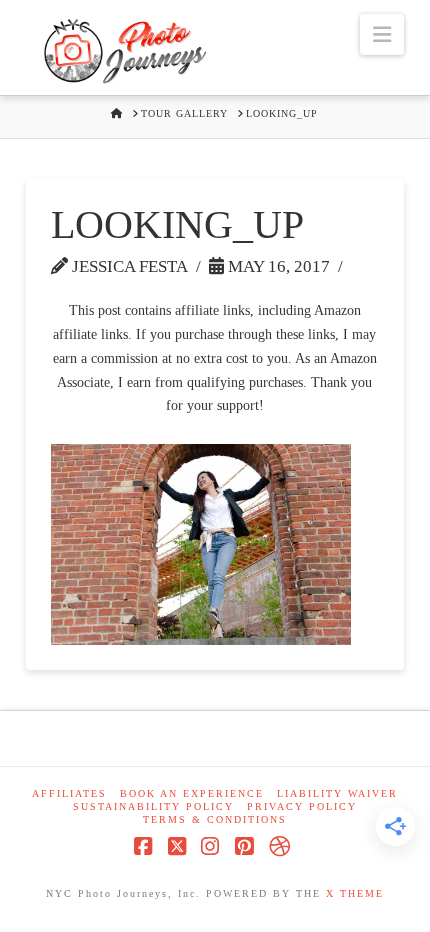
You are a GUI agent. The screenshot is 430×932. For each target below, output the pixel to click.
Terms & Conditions (215, 819)
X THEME (355, 893)
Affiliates (69, 793)
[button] (382, 34)
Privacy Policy (302, 806)
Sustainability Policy (153, 806)
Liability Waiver (337, 793)
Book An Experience (192, 793)
